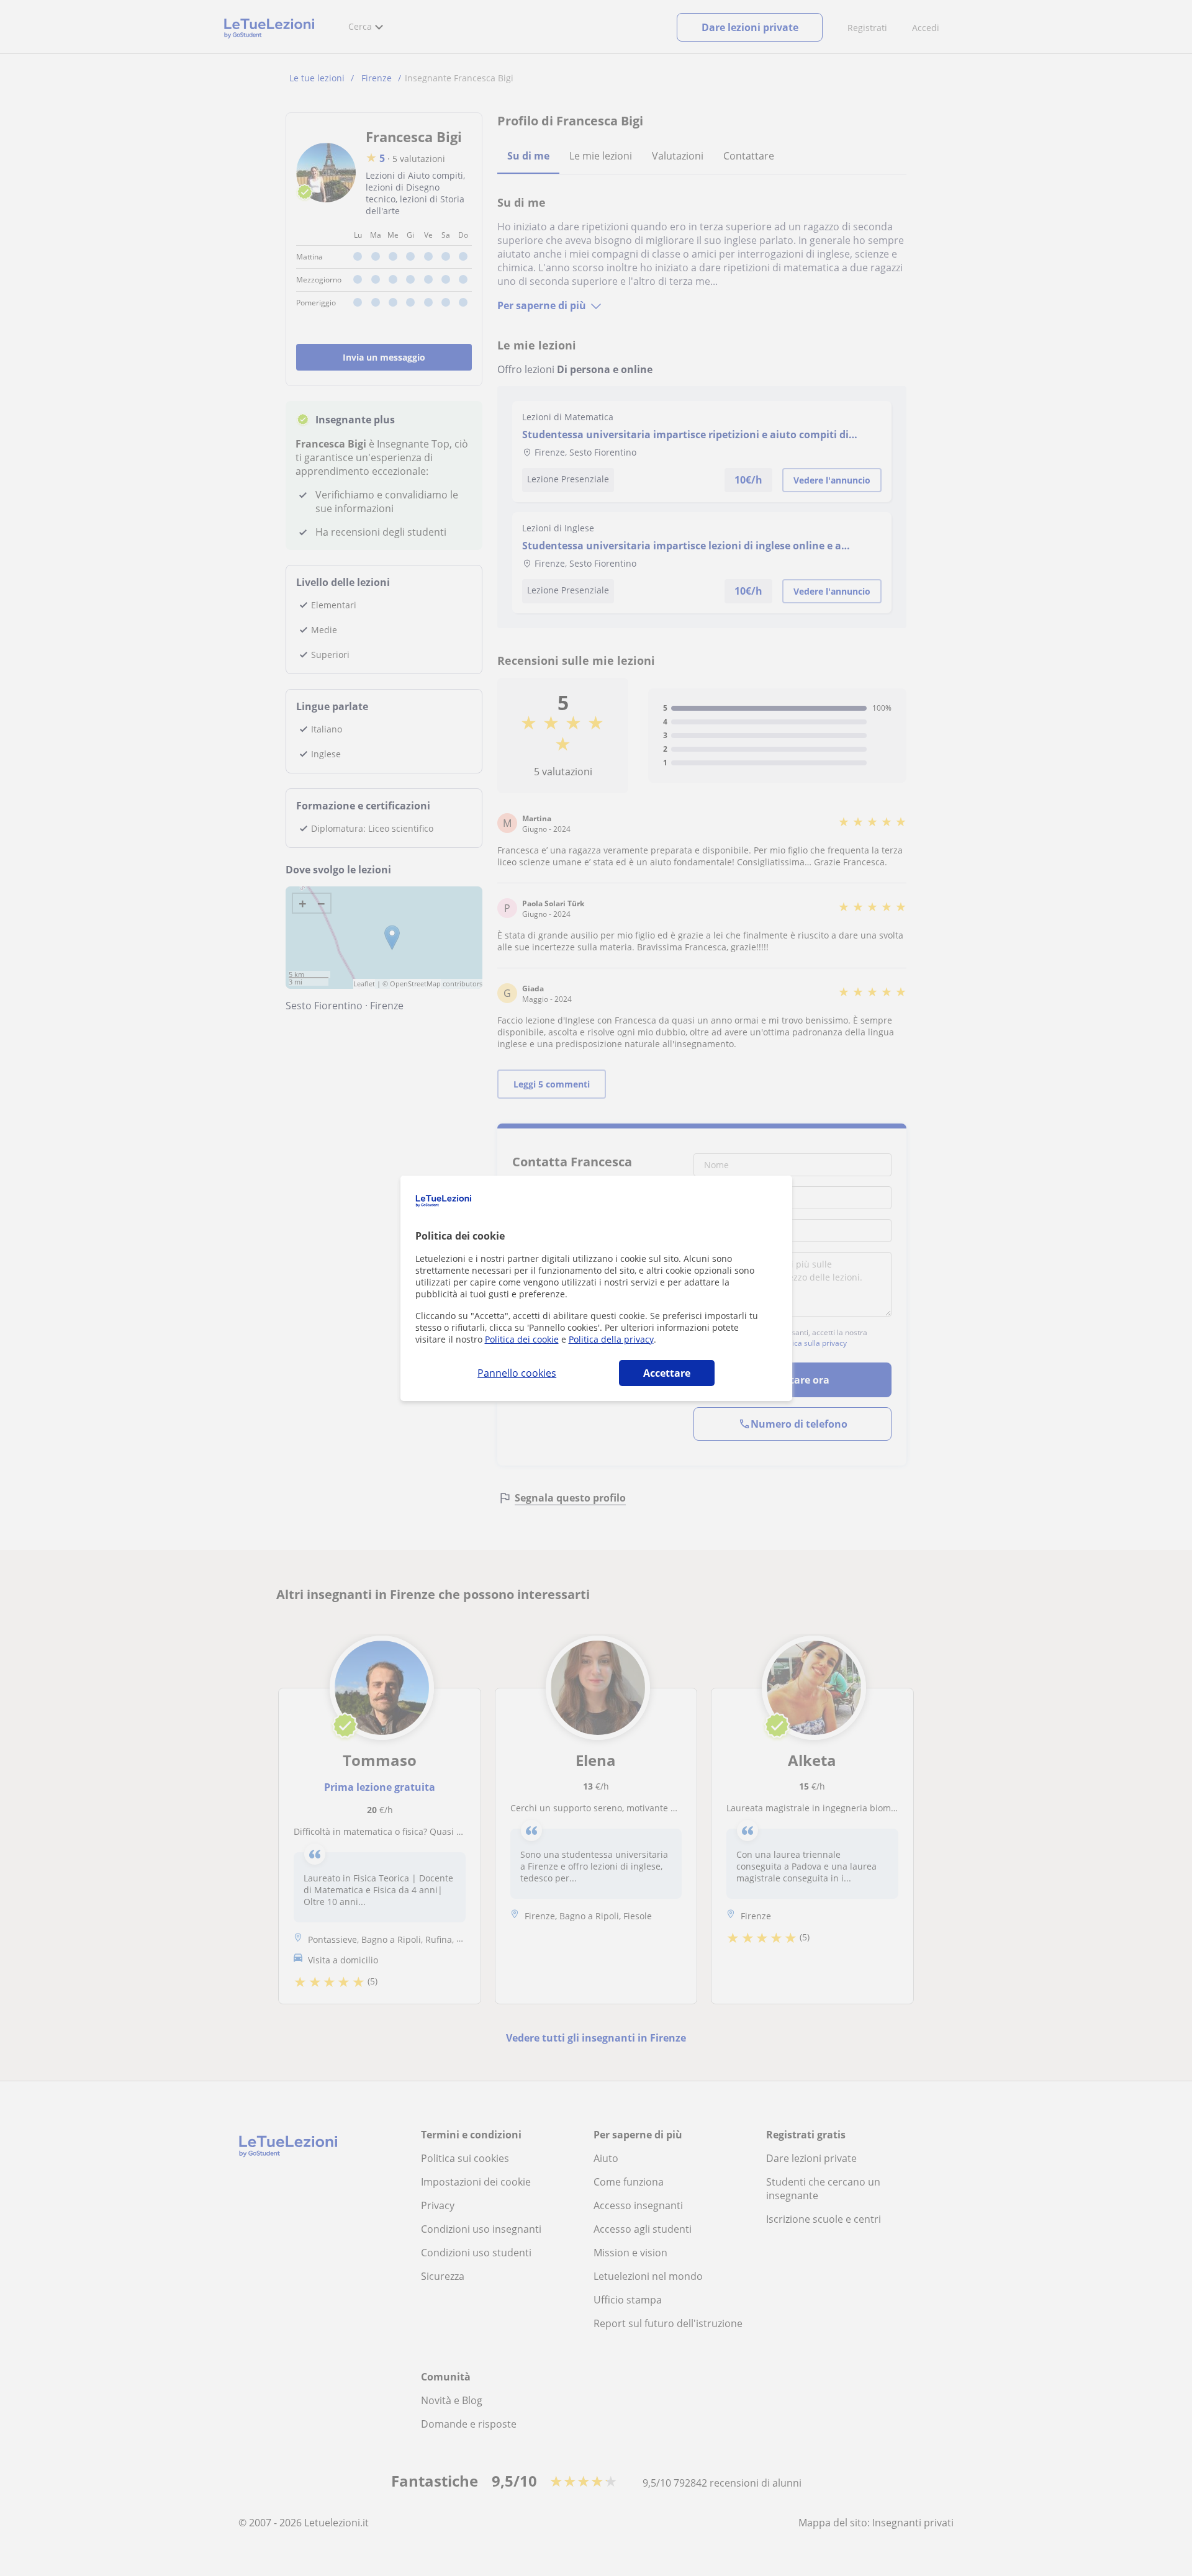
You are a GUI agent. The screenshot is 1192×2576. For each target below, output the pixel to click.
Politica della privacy (611, 1339)
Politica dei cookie (522, 1339)
